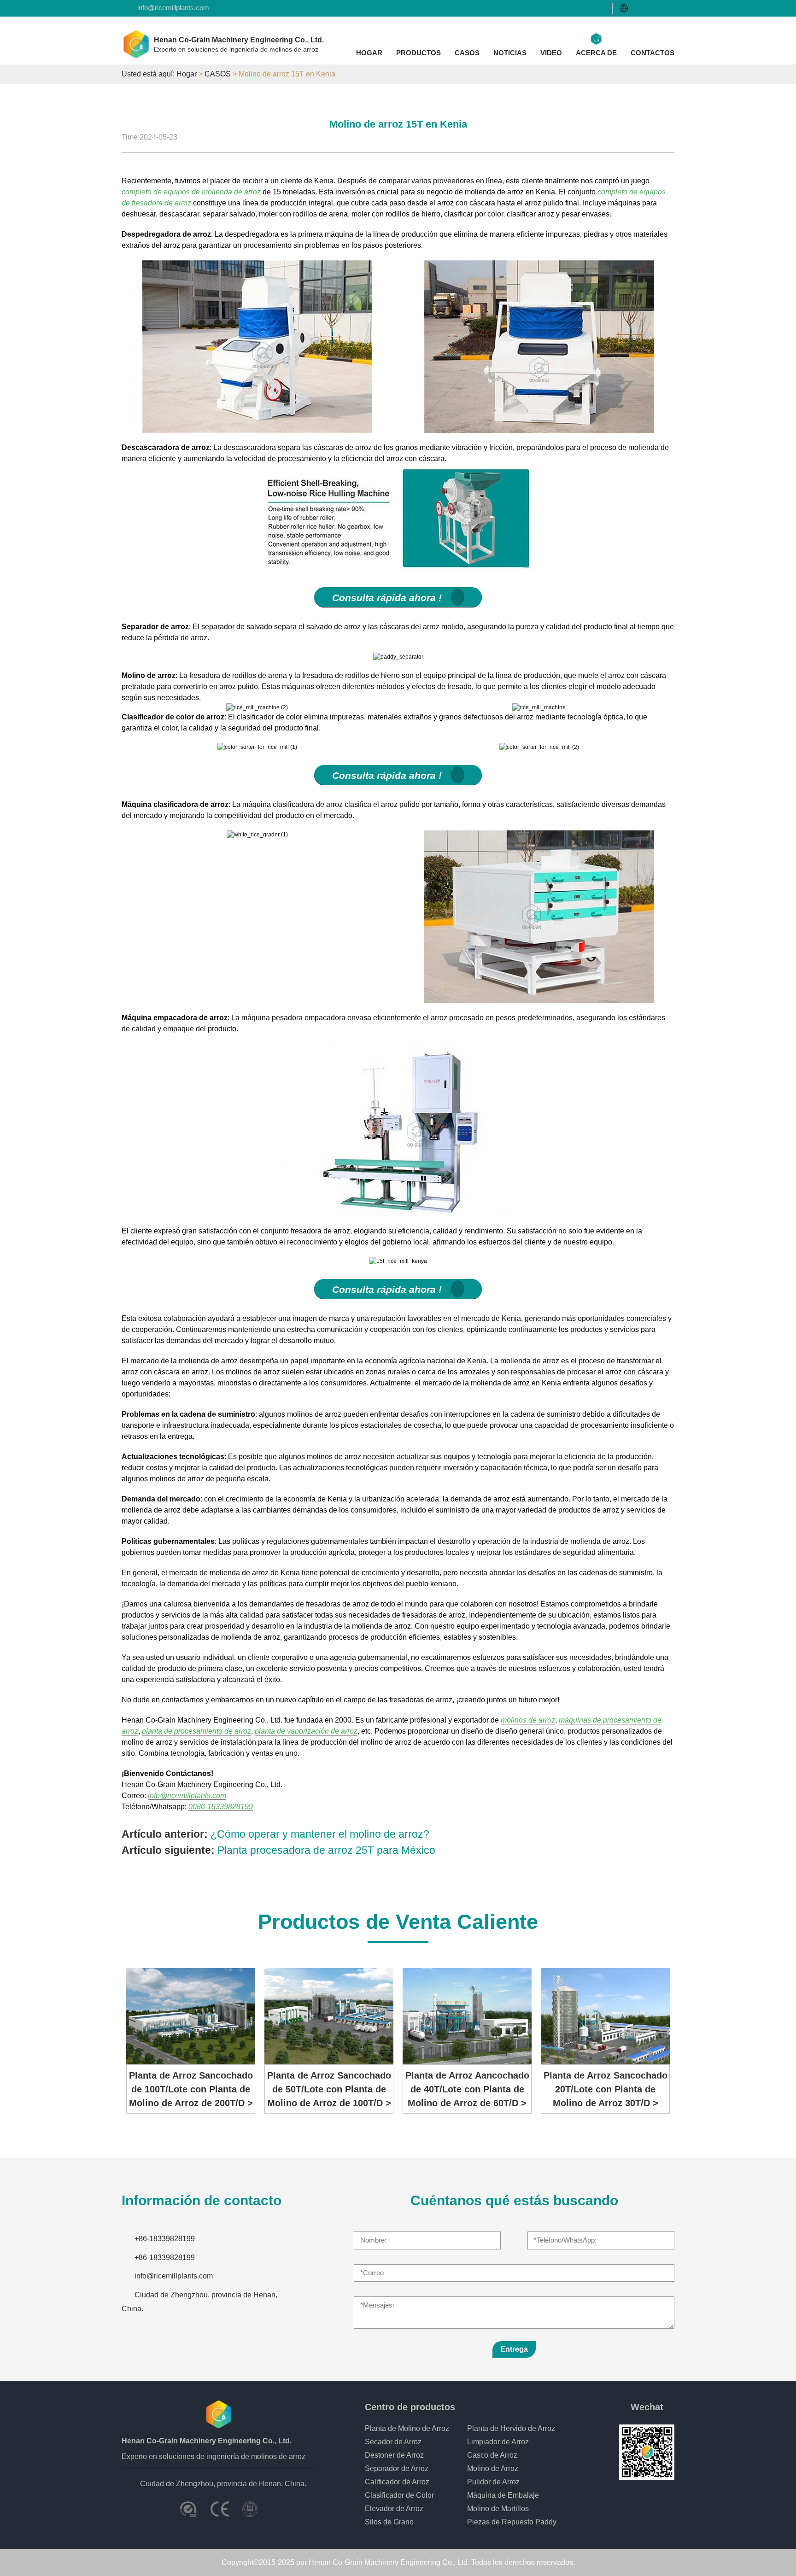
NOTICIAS (510, 53)
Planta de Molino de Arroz (407, 2428)
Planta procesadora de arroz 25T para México (326, 1850)
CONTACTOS (653, 53)
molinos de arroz (528, 1720)
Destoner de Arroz (394, 2455)
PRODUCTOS (418, 53)
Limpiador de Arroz (498, 2442)
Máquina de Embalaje (503, 2495)
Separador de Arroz (397, 2468)
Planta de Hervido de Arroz (511, 2428)
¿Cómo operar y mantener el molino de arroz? (320, 1834)
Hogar (187, 74)
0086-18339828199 (221, 1807)
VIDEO (551, 53)
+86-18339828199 (165, 2239)
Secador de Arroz (393, 2442)
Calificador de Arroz (397, 2482)
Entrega (514, 2349)
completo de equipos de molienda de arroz (192, 192)
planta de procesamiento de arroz (196, 1731)
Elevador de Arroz (394, 2509)
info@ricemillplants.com (173, 8)
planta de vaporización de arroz (306, 1731)
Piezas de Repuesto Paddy (512, 2522)
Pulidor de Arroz (493, 2482)
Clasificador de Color (399, 2495)
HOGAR (369, 53)
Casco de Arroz (492, 2455)
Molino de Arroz (493, 2468)
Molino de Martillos (498, 2509)
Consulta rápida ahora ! (387, 598)
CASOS (467, 53)
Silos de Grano (389, 2522)
